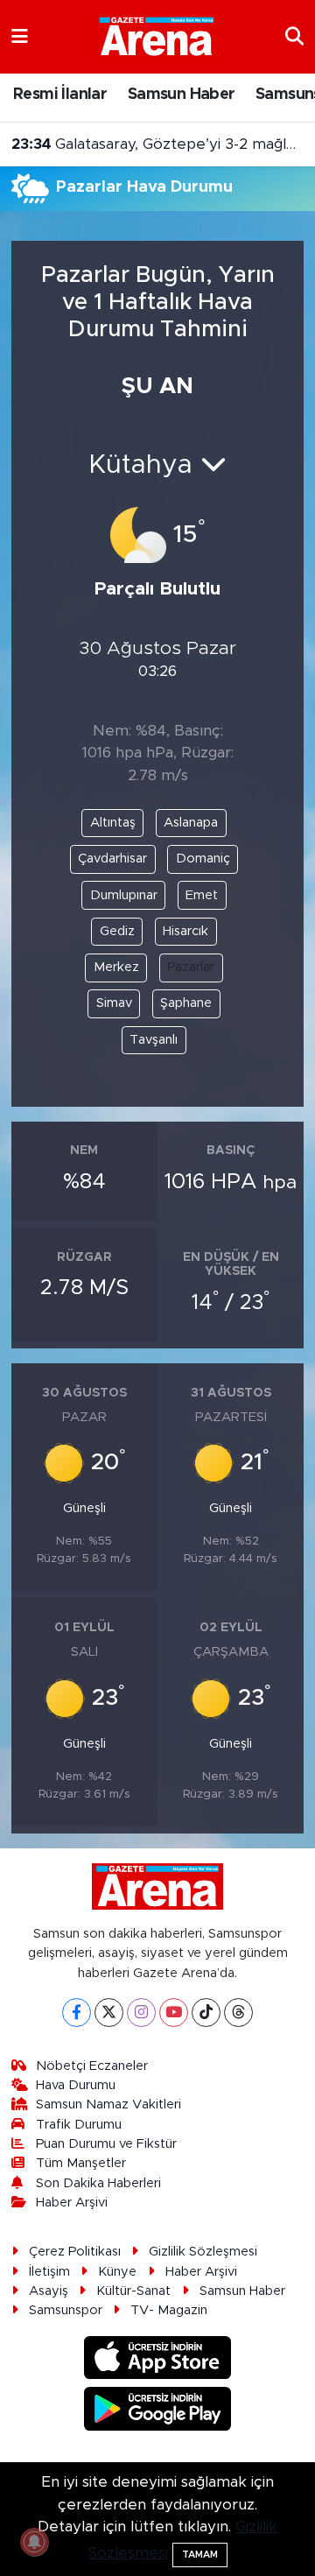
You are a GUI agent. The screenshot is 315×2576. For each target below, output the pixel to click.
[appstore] (158, 2360)
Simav (114, 1003)
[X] (109, 2013)
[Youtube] (174, 2013)
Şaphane (186, 1003)
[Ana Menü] (20, 36)
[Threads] (238, 2013)
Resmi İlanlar (60, 95)
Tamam (200, 2555)
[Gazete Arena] (157, 36)
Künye (117, 2272)
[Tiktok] (206, 2013)
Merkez (116, 967)
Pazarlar (191, 967)
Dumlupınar (124, 895)
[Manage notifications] (34, 2542)
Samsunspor (66, 2310)
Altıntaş (113, 823)
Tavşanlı (154, 1040)
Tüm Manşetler (81, 2163)
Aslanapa (191, 823)
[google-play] (158, 2412)
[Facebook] (77, 2013)
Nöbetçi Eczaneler (92, 2066)
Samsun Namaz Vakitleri (108, 2104)
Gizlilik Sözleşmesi (203, 2252)
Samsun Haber (182, 95)
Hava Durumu (76, 2085)
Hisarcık (185, 931)
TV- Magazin (169, 2310)
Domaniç (203, 859)
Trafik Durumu (79, 2125)
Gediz (117, 931)
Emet (202, 895)
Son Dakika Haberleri (98, 2183)
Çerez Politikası (75, 2252)
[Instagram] (141, 2013)
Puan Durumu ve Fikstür (106, 2144)
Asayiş (49, 2291)
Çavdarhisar (112, 859)
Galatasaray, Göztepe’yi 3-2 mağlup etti (158, 144)
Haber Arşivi (72, 2203)
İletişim (49, 2272)
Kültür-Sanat (133, 2291)
